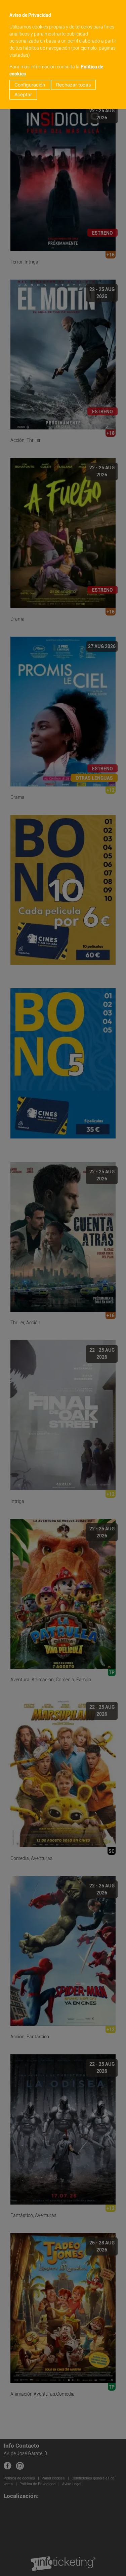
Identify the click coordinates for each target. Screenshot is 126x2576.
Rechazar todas (73, 85)
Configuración (30, 85)
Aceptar (23, 94)
